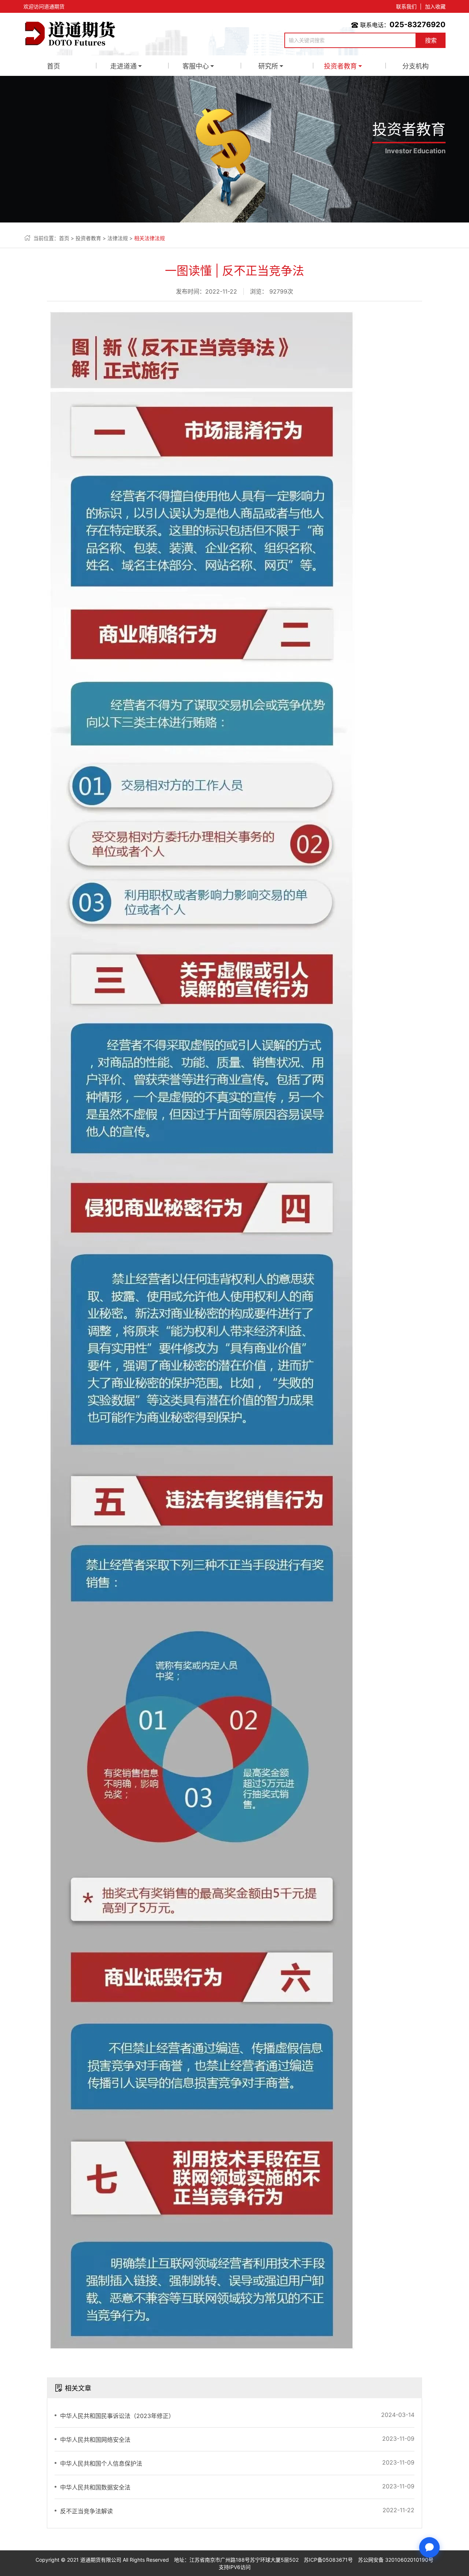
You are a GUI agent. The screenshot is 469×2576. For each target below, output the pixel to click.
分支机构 (416, 66)
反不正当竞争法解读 (86, 2511)
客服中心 (196, 66)
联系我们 (406, 6)
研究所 (268, 66)
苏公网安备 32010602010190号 (396, 2560)
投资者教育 (340, 66)
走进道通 (123, 66)
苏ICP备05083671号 (328, 2560)
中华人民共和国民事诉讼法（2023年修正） (117, 2416)
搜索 (431, 40)
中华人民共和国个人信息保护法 (101, 2463)
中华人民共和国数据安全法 (95, 2487)
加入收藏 (435, 6)
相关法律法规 (149, 238)
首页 (53, 66)
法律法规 (118, 238)
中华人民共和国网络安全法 (95, 2440)
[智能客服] (429, 2547)
